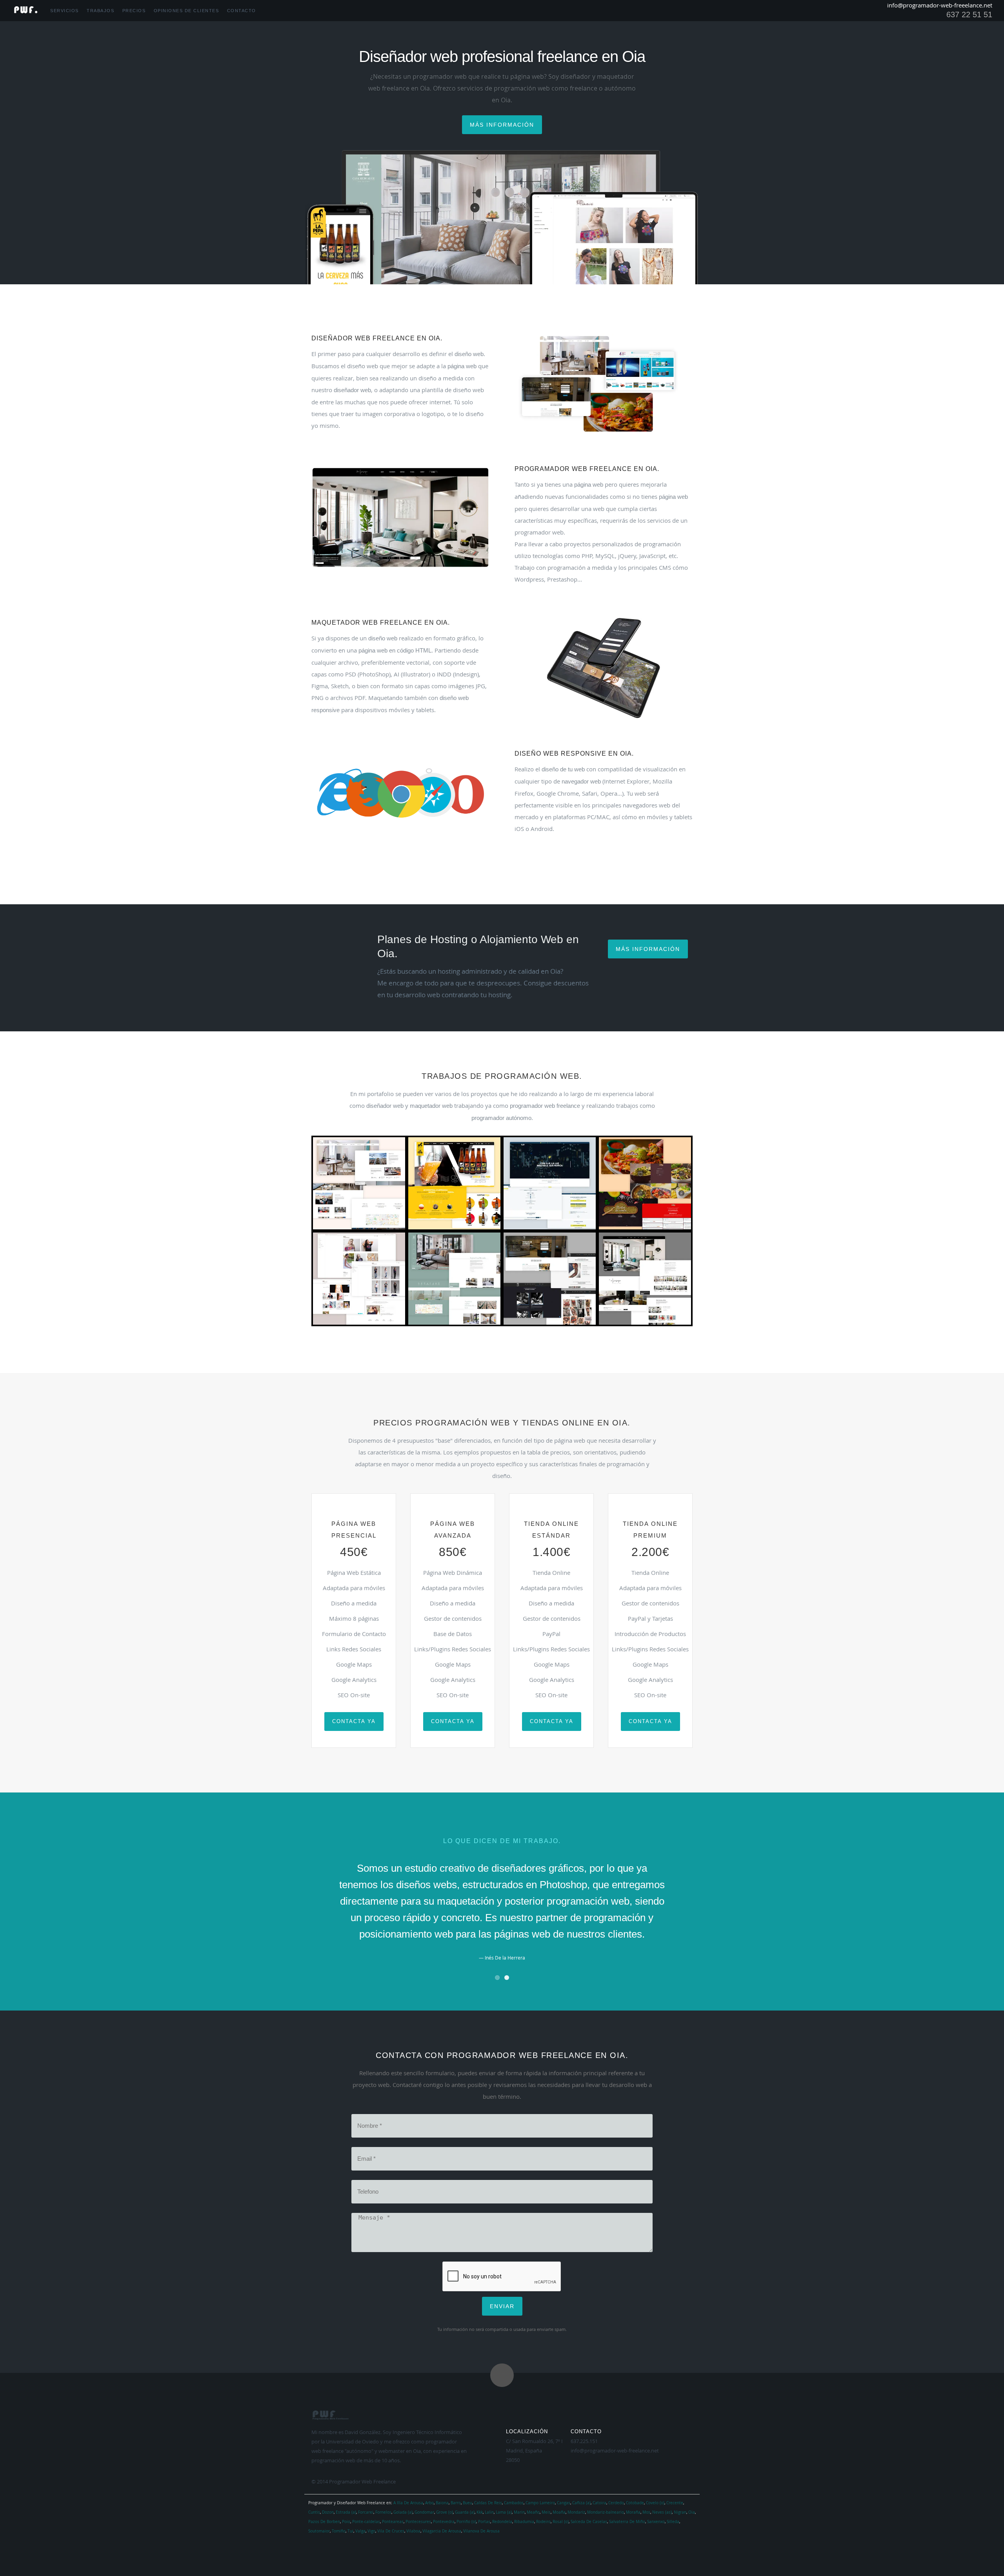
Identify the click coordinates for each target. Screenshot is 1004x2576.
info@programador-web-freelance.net (615, 2451)
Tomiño (339, 2531)
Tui (350, 2531)
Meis (546, 2512)
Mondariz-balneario (606, 2512)
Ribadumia (524, 2522)
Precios (134, 11)
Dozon (328, 2512)
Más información (502, 125)
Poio (346, 2522)
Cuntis (314, 2512)
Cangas (564, 2503)
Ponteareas (393, 2522)
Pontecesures (418, 2522)
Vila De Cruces (391, 2531)
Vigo (371, 2531)
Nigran (680, 2512)
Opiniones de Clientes (186, 11)
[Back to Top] (502, 2375)
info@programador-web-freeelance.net (940, 5)
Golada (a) (403, 2512)
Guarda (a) (465, 2512)
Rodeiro (543, 2522)
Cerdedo (616, 2503)
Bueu (467, 2503)
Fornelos (383, 2512)
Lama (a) (504, 2512)
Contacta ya (354, 1721)
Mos (646, 2512)
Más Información (648, 949)
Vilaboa (413, 2531)
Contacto (242, 11)
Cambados (514, 2503)
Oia (692, 2512)
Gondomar (424, 2512)
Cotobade (635, 2503)
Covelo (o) (655, 2503)
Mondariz (576, 2512)
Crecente (675, 2503)
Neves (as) (662, 2512)
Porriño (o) (466, 2522)
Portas (484, 2522)
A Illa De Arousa (408, 2503)
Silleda (673, 2522)
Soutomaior (319, 2531)
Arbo (429, 2503)
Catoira (599, 2503)
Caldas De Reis (488, 2503)
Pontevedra (444, 2522)
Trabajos (100, 11)
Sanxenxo (656, 2522)
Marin (519, 2512)
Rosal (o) (561, 2522)
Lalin (489, 2512)
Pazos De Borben (324, 2522)
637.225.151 (584, 2441)
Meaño (533, 2512)
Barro (456, 2503)
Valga (360, 2531)
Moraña (633, 2512)
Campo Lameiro (540, 2503)
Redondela (502, 2522)
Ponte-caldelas (366, 2522)
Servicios (65, 11)
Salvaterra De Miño (627, 2522)
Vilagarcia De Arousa (442, 2531)
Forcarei (366, 2512)
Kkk (480, 2512)
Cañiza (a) (581, 2503)
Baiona (442, 2503)
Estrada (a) (346, 2512)
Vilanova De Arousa (481, 2531)
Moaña (559, 2512)
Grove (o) (445, 2512)
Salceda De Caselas (589, 2522)
